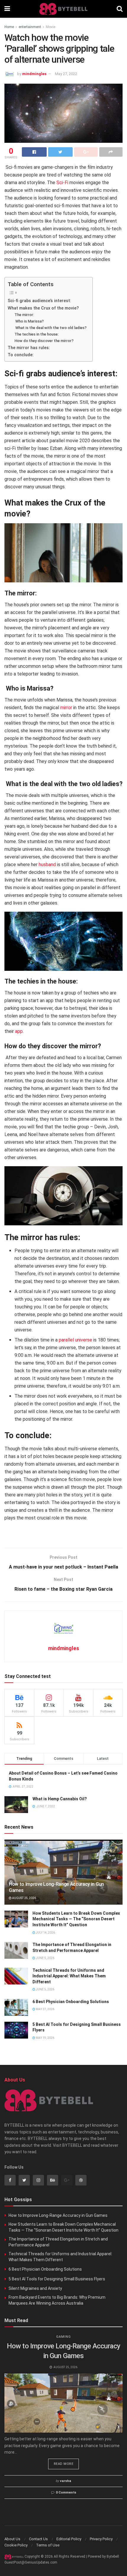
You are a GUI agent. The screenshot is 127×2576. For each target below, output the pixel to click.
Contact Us (38, 2539)
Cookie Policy (16, 2545)
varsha (66, 2481)
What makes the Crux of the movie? (43, 308)
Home (9, 27)
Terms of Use (48, 2545)
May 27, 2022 (66, 74)
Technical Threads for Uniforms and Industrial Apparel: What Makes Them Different (69, 1976)
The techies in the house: (36, 334)
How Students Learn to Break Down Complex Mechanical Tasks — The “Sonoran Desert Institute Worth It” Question (76, 1919)
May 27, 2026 (45, 2009)
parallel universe (75, 1340)
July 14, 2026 (45, 1933)
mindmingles (34, 74)
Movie (51, 27)
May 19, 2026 (45, 2038)
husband (47, 865)
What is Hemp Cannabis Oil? (60, 1799)
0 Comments (66, 2492)
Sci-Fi (62, 183)
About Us (12, 2539)
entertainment (30, 27)
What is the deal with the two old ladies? (51, 328)
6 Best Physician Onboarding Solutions (71, 2002)
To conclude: (21, 355)
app (19, 1031)
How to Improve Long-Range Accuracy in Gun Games (58, 2215)
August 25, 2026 (24, 1898)
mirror (66, 708)
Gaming (63, 2337)
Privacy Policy (101, 2539)
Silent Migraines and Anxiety (35, 2288)
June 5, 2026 (45, 1958)
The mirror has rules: (29, 348)
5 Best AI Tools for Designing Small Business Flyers (57, 2279)
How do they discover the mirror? (44, 341)
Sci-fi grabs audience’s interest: (39, 301)
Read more (64, 2464)
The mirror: (24, 315)
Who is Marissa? (29, 321)
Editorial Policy (69, 2539)
